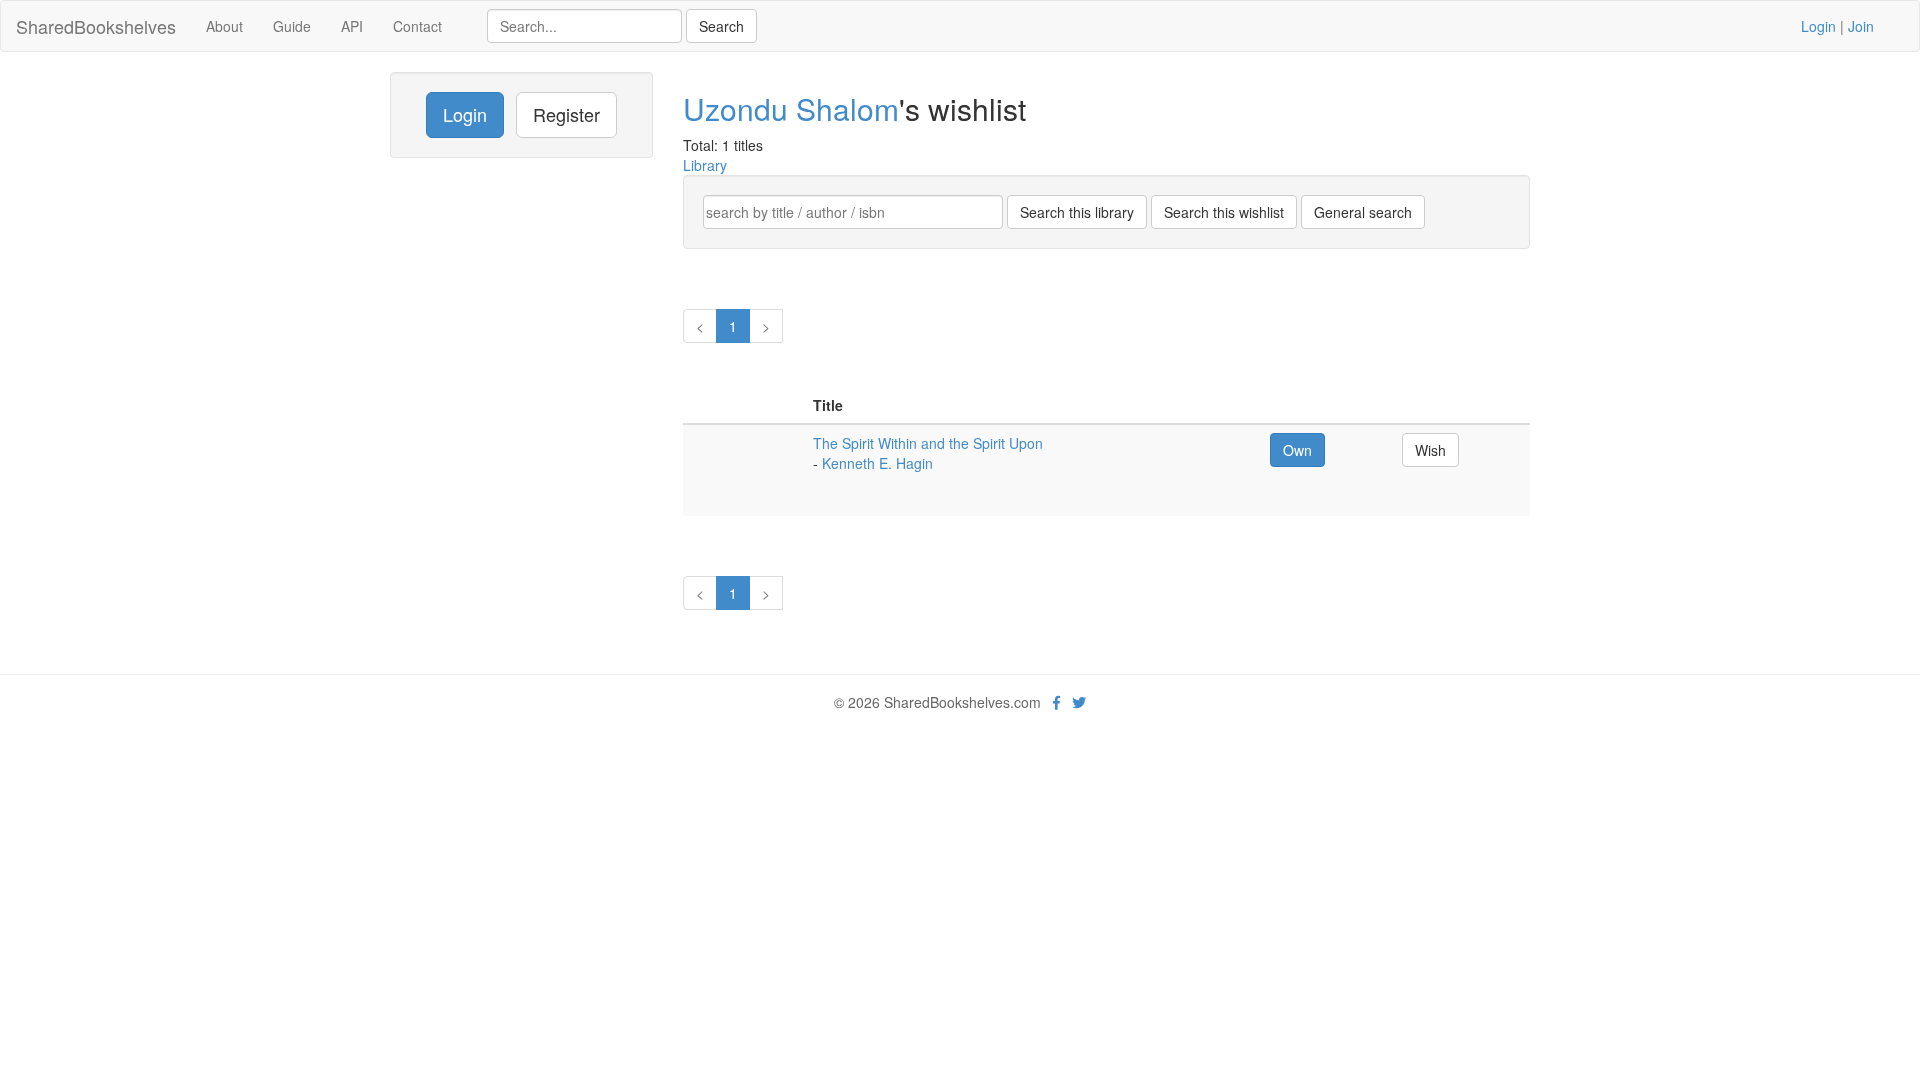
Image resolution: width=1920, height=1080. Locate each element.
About (224, 26)
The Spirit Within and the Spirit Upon (928, 443)
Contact (417, 26)
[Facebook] (1056, 702)
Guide (292, 26)
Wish (1430, 450)
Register (566, 114)
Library (705, 165)
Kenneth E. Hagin (877, 463)
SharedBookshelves (96, 26)
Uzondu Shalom (791, 108)
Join (1861, 26)
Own (1297, 450)
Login (1818, 26)
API (352, 26)
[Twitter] (1079, 702)
